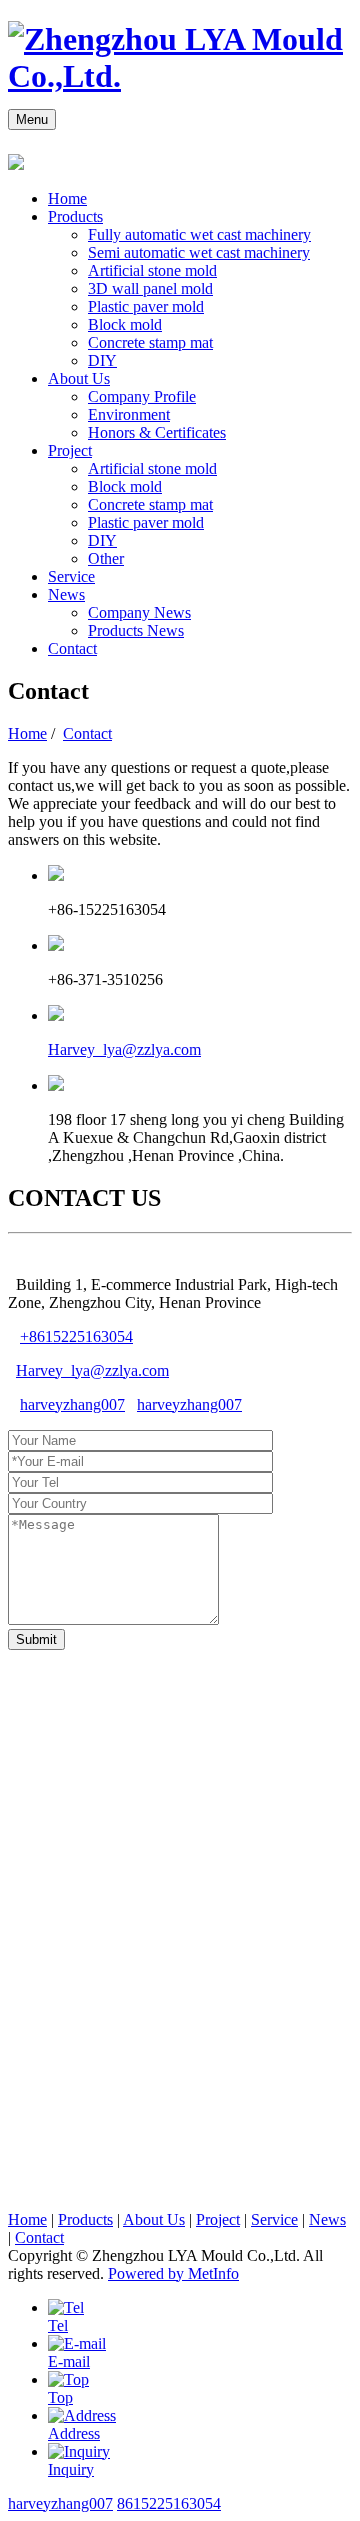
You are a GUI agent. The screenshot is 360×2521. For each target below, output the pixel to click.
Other (106, 558)
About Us (79, 378)
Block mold (125, 324)
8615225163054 (169, 2503)
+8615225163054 (76, 1336)
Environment (129, 414)
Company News (139, 612)
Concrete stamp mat (150, 342)
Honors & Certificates (157, 432)
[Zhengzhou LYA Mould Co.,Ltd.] (180, 76)
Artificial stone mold (152, 270)
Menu (32, 119)
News (66, 594)
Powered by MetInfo (173, 2273)
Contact (72, 648)
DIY (102, 360)
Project (70, 450)
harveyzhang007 (72, 1404)
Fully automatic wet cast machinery (199, 234)
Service (71, 576)
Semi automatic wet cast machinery (199, 252)
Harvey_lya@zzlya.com (124, 1049)
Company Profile (142, 396)
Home (67, 198)
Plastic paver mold (146, 306)
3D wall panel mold (150, 288)
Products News (136, 630)
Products (75, 216)
